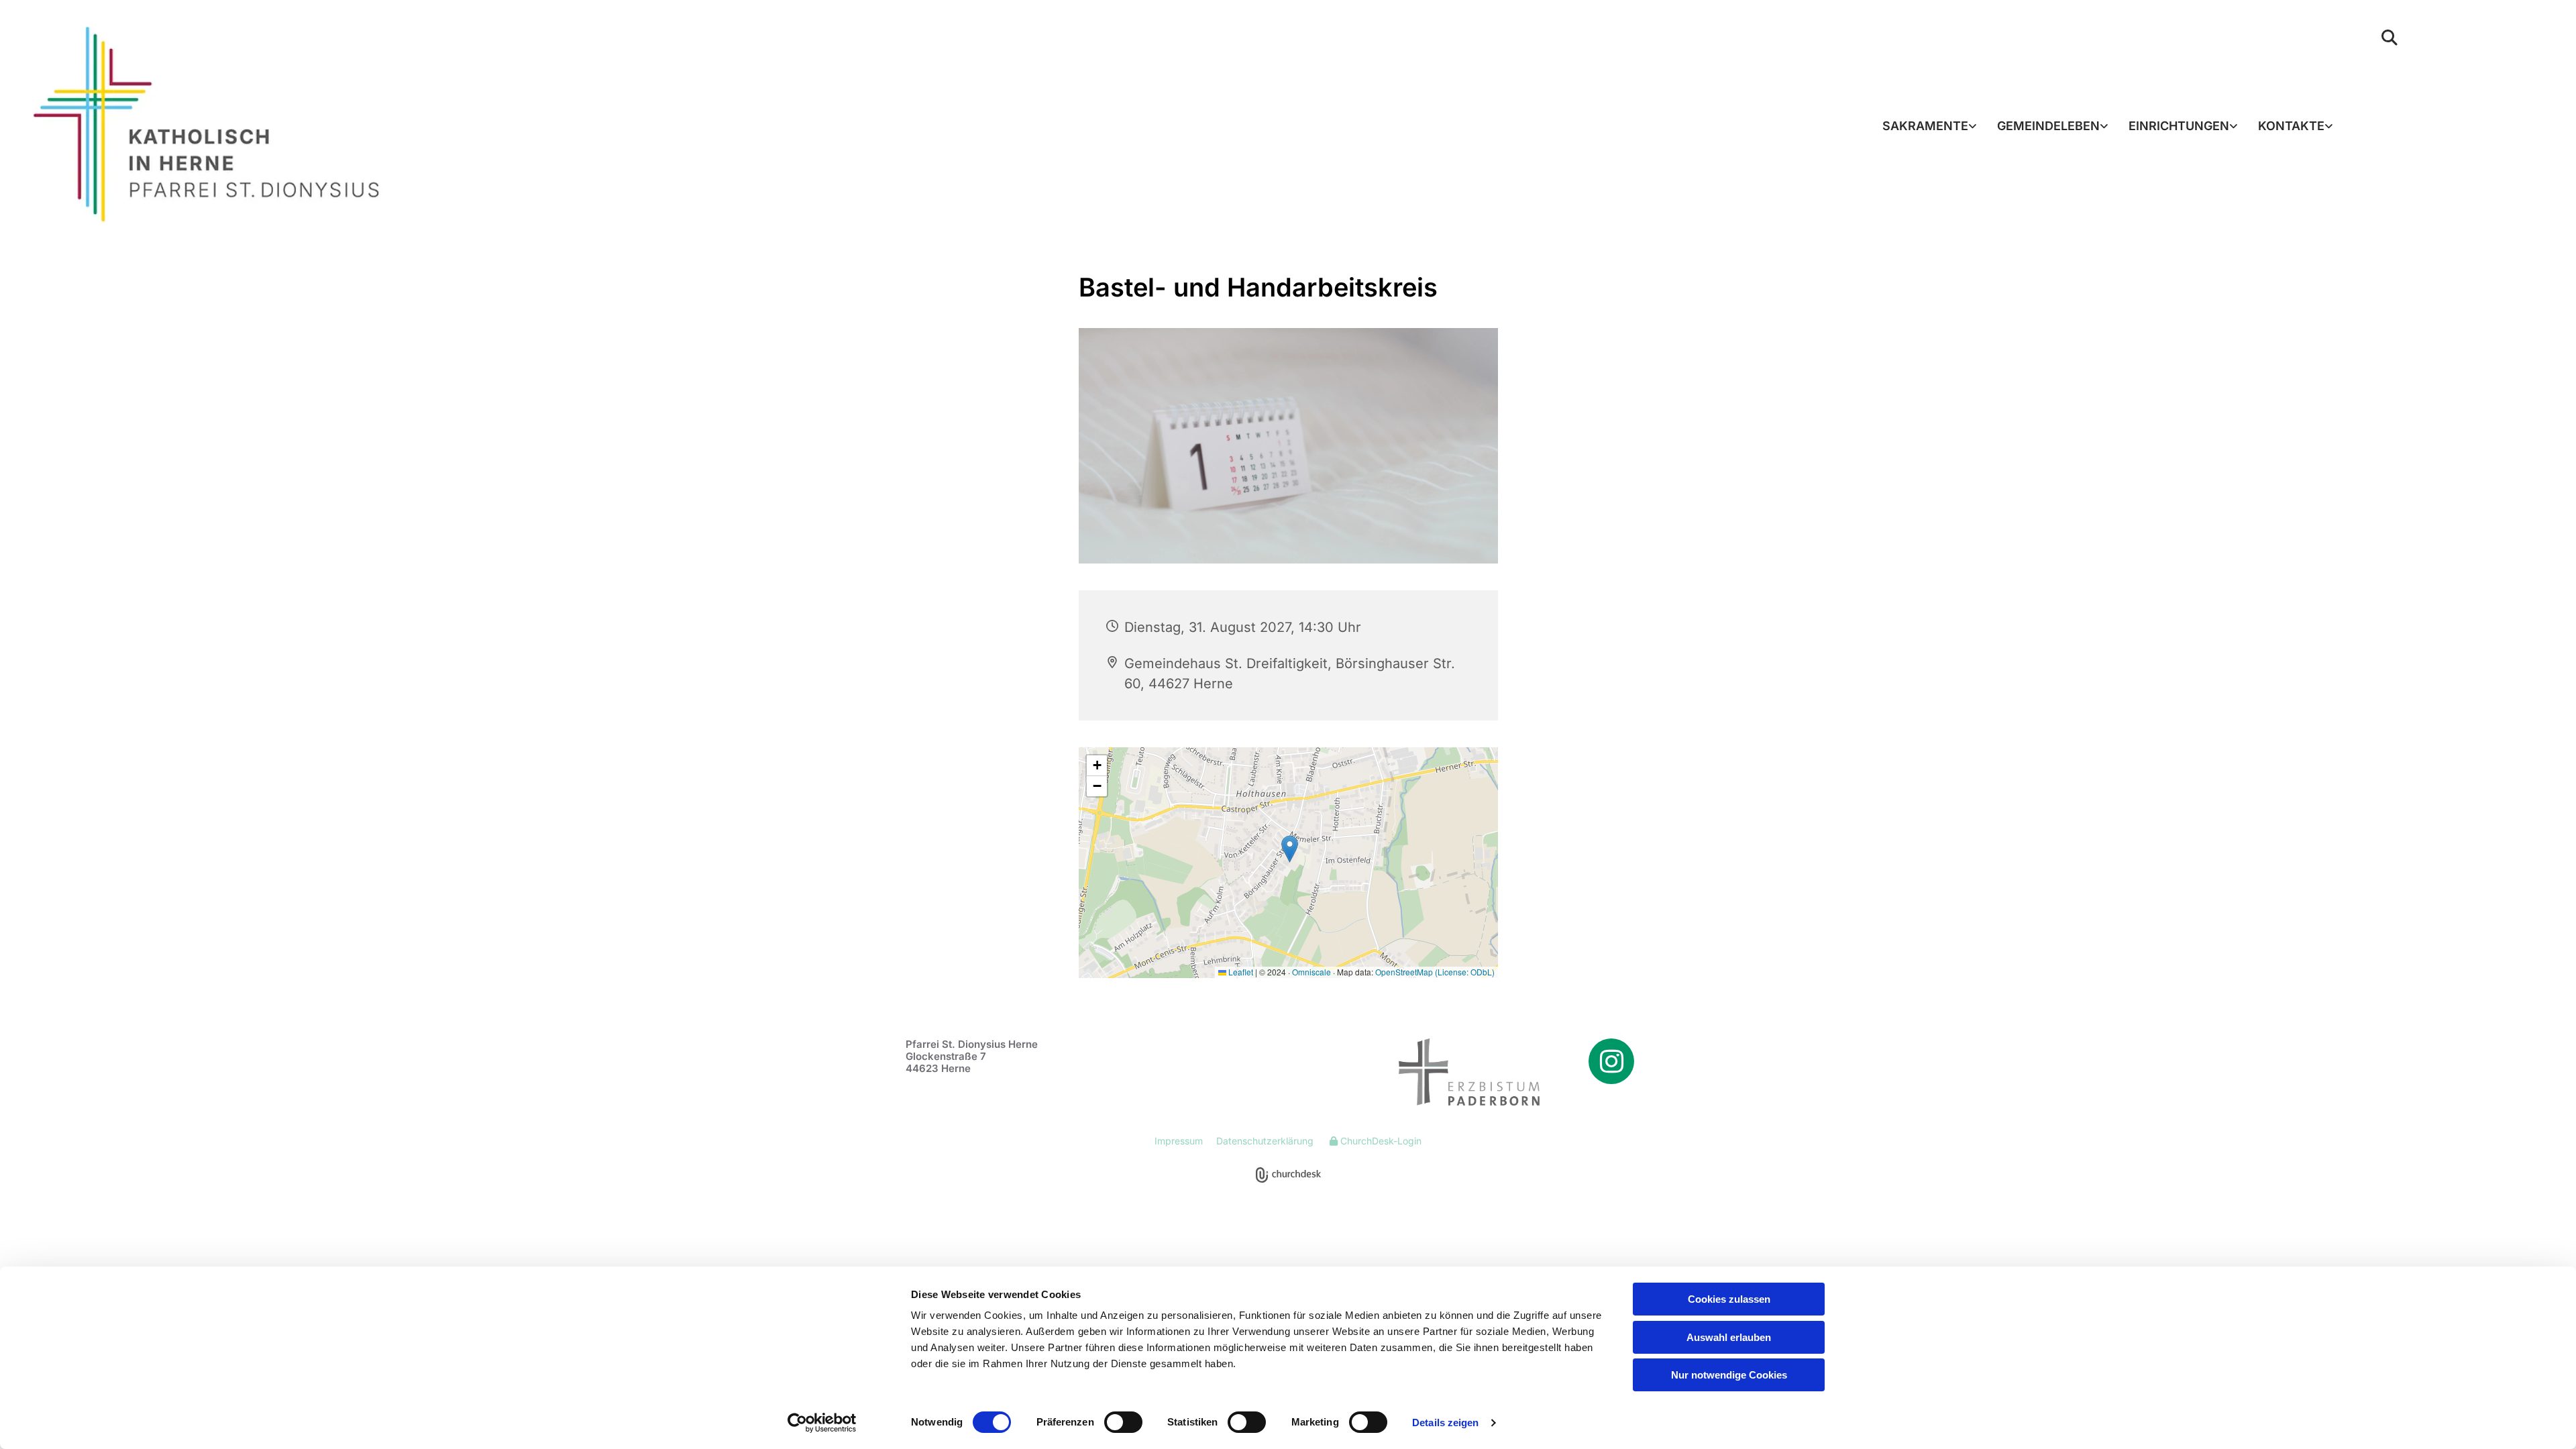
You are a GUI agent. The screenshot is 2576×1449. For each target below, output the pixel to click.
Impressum (1179, 1141)
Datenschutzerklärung (1265, 1141)
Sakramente (1925, 126)
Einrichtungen (2179, 126)
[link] (1930, 126)
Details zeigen (1445, 1423)
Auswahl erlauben (1729, 1337)
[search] (2390, 38)
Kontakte (2291, 126)
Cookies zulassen (1729, 1299)
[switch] (1123, 1422)
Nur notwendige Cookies (1729, 1375)
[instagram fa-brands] (1611, 1061)
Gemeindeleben (2048, 126)
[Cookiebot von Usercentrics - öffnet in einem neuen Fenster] (822, 1423)
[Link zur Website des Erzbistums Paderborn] (1451, 1072)
